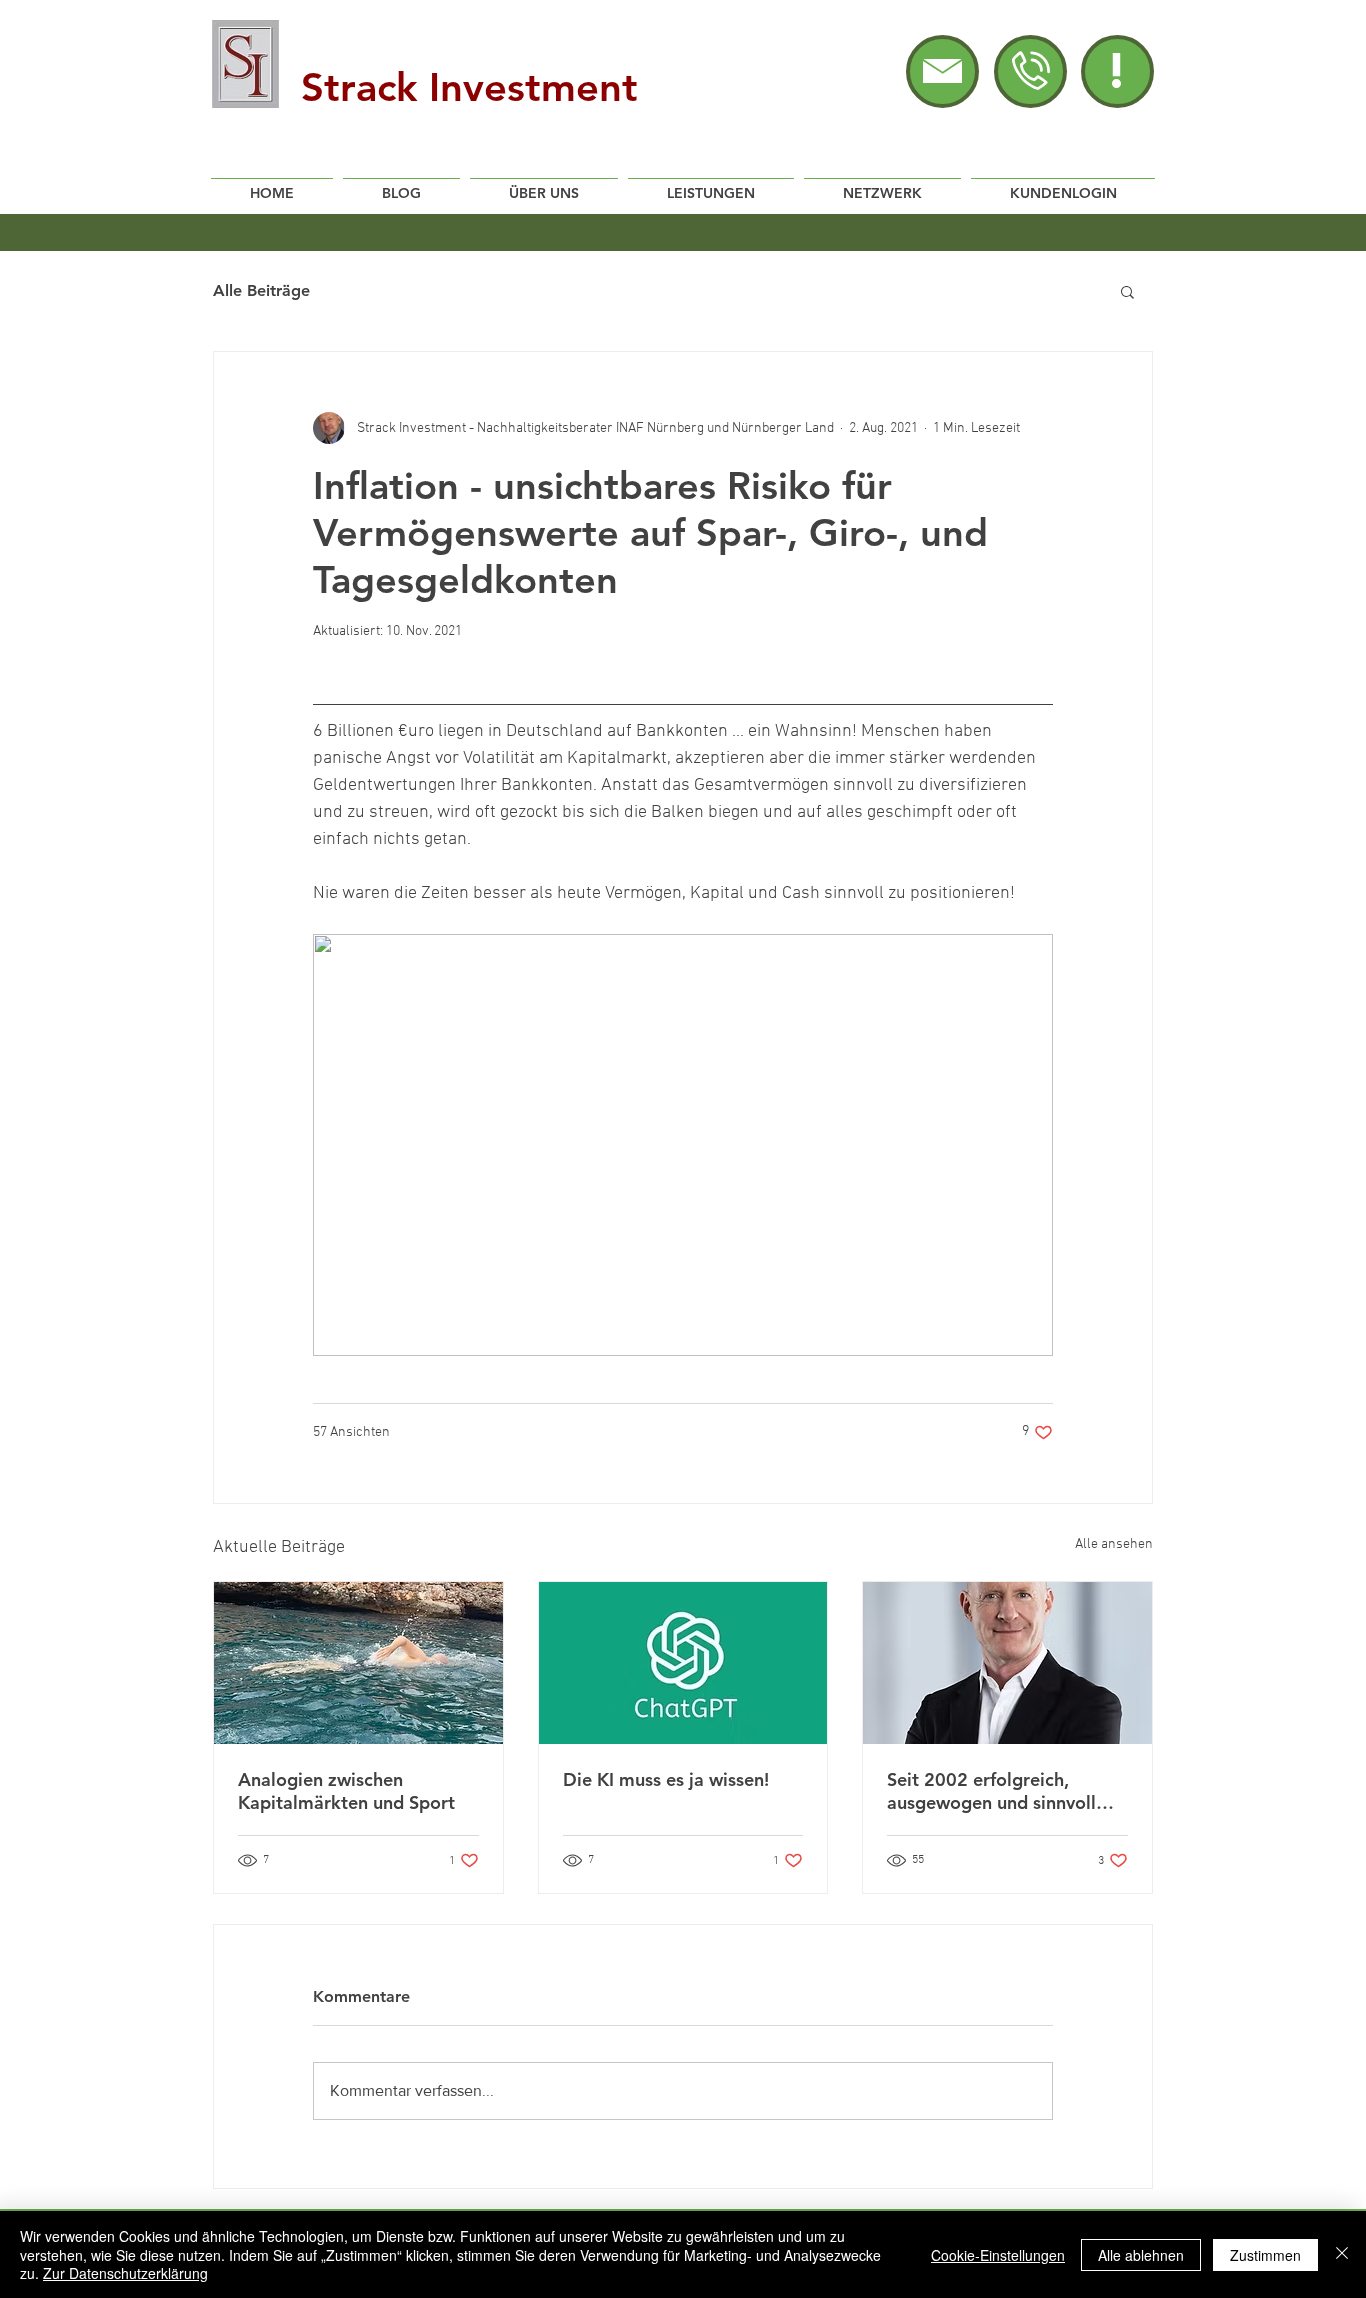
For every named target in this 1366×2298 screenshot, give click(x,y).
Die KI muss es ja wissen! (666, 1779)
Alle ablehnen (1141, 2255)
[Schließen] (1342, 2254)
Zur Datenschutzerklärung (125, 2273)
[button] (1116, 70)
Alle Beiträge (261, 290)
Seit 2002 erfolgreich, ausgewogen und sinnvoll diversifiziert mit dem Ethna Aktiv (1003, 1791)
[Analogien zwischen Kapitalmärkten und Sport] (358, 1663)
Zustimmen (1265, 2255)
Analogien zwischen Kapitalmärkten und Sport (346, 1791)
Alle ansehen (1114, 1544)
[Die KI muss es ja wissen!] (683, 1663)
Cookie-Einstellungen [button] (998, 2255)
